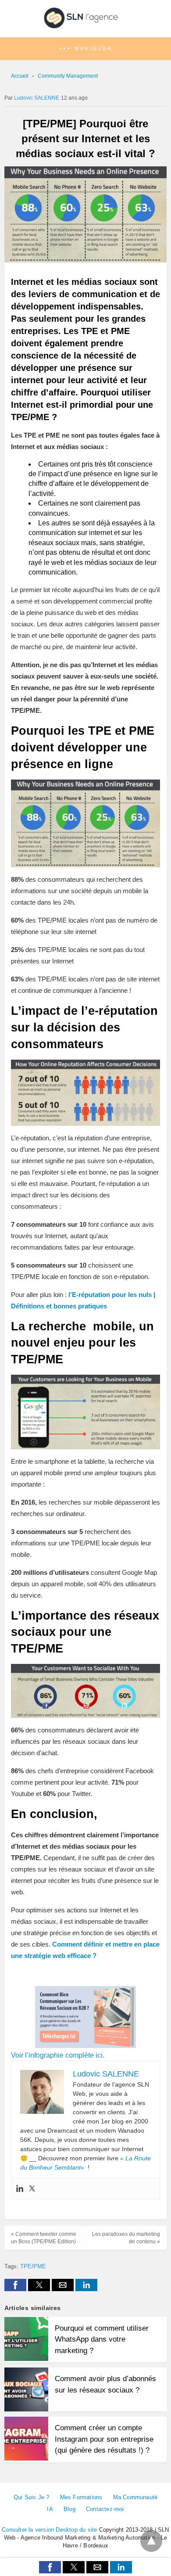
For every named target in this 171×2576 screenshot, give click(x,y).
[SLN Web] (85, 25)
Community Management (68, 76)
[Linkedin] (20, 2188)
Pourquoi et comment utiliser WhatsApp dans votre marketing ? (102, 2339)
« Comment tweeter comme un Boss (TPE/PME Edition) (44, 2238)
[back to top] (151, 2541)
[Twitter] (32, 2188)
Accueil (20, 76)
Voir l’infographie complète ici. (58, 2055)
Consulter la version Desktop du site (49, 2530)
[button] (85, 49)
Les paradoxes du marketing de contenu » (126, 2238)
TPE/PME (33, 2266)
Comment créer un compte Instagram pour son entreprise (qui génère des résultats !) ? (104, 2439)
